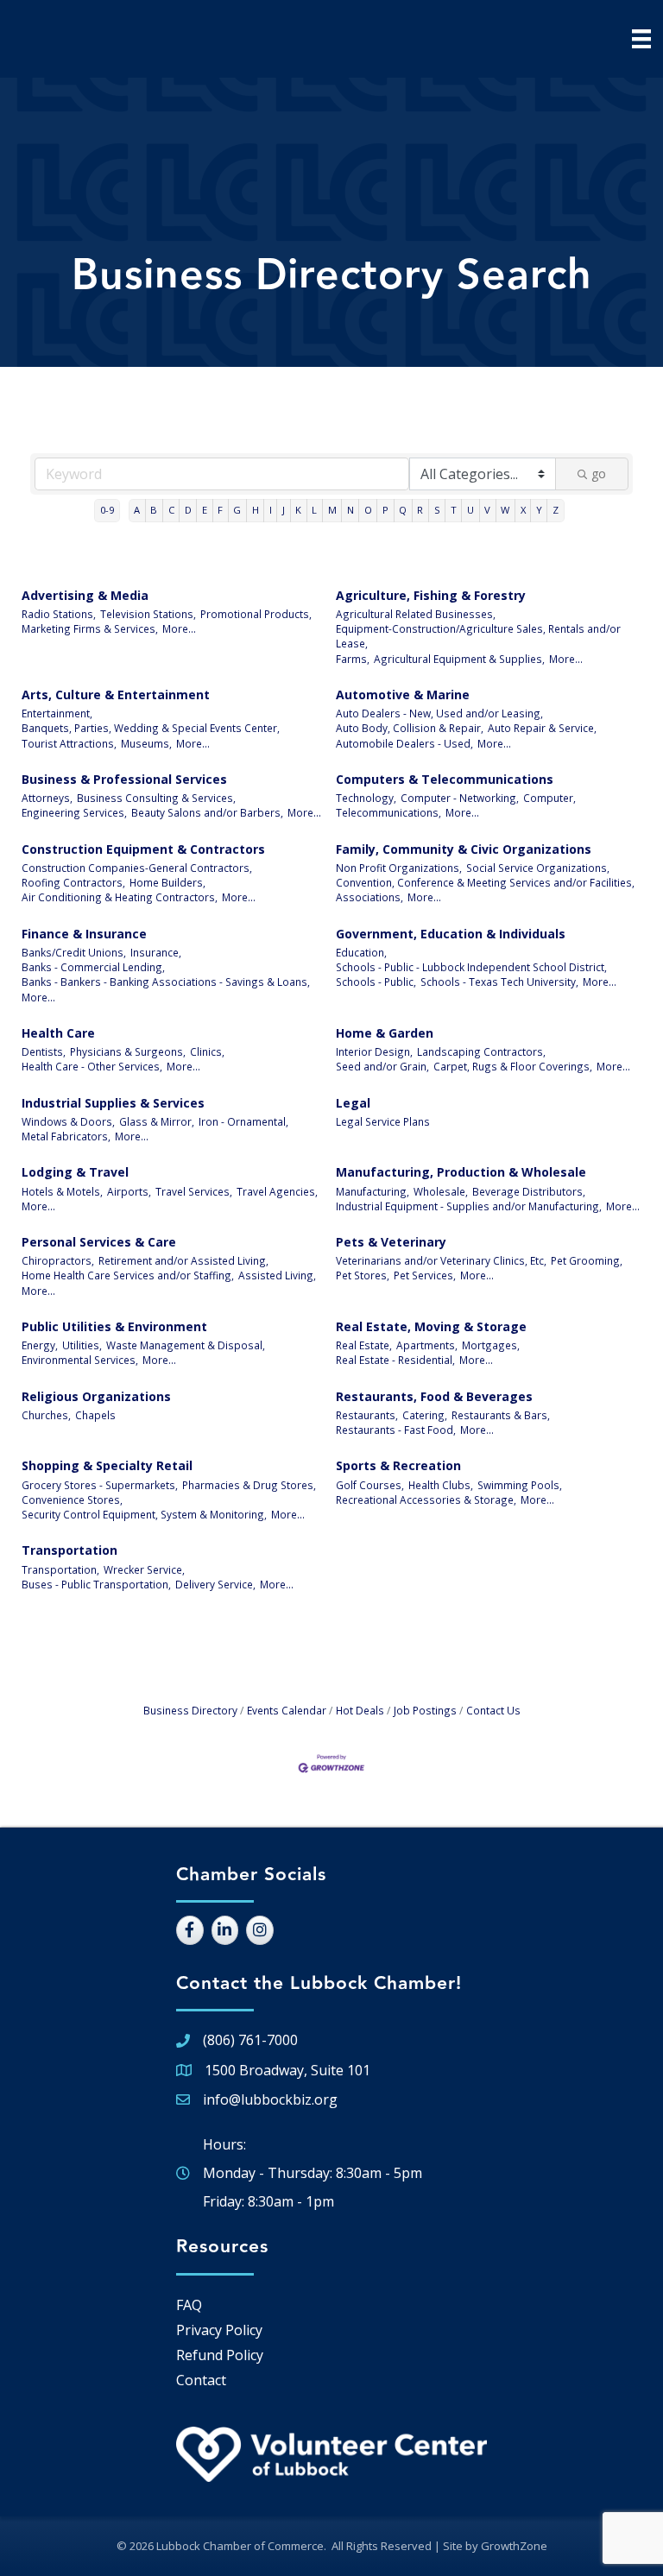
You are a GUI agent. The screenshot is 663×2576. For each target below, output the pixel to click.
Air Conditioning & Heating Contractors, (120, 897)
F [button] (220, 510)
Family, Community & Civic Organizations (464, 849)
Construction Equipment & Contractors (143, 849)
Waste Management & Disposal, (186, 1345)
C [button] (171, 510)
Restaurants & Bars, (501, 1415)
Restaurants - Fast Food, (396, 1430)
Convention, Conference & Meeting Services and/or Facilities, (485, 882)
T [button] (454, 510)
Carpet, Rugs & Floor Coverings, (513, 1066)
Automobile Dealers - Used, (404, 743)
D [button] (188, 510)
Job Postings (425, 1710)
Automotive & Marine (403, 695)
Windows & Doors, (68, 1121)
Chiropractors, (58, 1260)
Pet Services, (425, 1275)
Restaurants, (367, 1415)
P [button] (385, 510)
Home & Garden (385, 1033)
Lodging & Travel (75, 1172)
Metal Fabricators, (66, 1136)
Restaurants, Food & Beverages (434, 1396)
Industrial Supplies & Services (113, 1103)
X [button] (523, 510)
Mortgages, (491, 1345)
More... (179, 628)
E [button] (205, 510)
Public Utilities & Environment (114, 1326)
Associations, (369, 897)
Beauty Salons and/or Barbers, (207, 812)
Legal (353, 1103)
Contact (201, 2380)
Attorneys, (47, 798)
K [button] (298, 510)
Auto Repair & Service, (542, 728)
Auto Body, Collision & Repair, (410, 728)
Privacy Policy (219, 2330)
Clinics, (207, 1051)
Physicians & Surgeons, (128, 1051)
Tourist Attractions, (69, 743)
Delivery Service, (215, 1584)
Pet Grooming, (587, 1260)
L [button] (314, 510)
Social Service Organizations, (538, 868)
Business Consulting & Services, (156, 798)
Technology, (366, 798)
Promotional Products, (256, 614)
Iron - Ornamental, (243, 1121)
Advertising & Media (85, 595)
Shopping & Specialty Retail (107, 1465)
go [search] (599, 474)
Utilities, (82, 1345)
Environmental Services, (80, 1360)
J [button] (284, 510)
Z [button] (556, 510)
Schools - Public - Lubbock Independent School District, (471, 967)
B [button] (154, 510)
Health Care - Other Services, (92, 1066)
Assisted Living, (277, 1275)
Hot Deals (360, 1710)
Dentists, (44, 1051)
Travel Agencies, (277, 1191)
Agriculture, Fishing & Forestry (431, 595)
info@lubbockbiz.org (270, 2099)
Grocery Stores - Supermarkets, (100, 1485)
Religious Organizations (96, 1396)
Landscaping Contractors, (481, 1051)
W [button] (505, 510)
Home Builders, (167, 882)
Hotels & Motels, (62, 1191)
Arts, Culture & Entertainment (116, 695)
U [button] (470, 510)
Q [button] (403, 510)
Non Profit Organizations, (399, 868)
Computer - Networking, (460, 798)
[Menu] (641, 39)
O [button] (368, 510)
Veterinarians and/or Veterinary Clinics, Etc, (441, 1260)
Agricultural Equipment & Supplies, (459, 659)
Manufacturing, (373, 1191)
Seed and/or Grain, (382, 1066)
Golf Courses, (370, 1485)
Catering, (425, 1415)
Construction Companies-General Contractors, (137, 868)
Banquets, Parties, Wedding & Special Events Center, (151, 728)
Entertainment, (57, 713)
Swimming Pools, (520, 1485)
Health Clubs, (441, 1485)
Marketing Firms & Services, (90, 628)
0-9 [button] (107, 510)
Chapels (95, 1415)
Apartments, (427, 1345)
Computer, (549, 798)
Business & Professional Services (124, 779)
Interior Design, (374, 1051)
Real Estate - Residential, (395, 1360)
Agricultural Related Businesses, (416, 614)
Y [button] (539, 510)
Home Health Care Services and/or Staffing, (128, 1275)
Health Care (58, 1033)
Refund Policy (220, 2355)
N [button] (350, 510)
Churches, (46, 1415)
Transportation (69, 1550)
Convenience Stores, (72, 1500)
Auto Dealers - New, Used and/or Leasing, (439, 713)
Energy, (40, 1345)
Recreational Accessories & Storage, (426, 1500)
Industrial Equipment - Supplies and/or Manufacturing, (469, 1206)
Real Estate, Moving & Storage (431, 1326)
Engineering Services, (74, 812)
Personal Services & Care (99, 1242)
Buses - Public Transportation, (96, 1584)
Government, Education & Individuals (451, 934)
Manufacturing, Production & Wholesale (461, 1172)
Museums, (146, 743)
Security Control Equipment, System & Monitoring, (144, 1514)
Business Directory (190, 1710)
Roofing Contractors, (73, 882)
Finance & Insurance (84, 934)
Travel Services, (194, 1191)
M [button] (332, 510)
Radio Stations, (59, 614)
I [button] (271, 510)
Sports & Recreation (398, 1465)
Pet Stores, (363, 1275)
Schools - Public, (376, 982)
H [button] (256, 510)
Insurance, (156, 952)
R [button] (420, 510)
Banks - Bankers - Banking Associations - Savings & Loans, (166, 982)
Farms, (353, 659)
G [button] (237, 510)
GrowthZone (514, 2546)
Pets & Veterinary (391, 1242)
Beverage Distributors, (529, 1191)
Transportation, (60, 1569)
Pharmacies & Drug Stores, (249, 1485)
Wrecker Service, (144, 1569)
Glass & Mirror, (157, 1121)
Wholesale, (441, 1191)
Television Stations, (148, 614)
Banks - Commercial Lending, (93, 967)
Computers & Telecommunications (445, 779)
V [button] (487, 510)
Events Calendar (287, 1710)
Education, (361, 952)
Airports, (129, 1191)
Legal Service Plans (383, 1121)
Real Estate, (364, 1345)
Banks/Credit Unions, (74, 952)
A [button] (137, 510)
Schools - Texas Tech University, (499, 982)
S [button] (437, 510)
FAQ (189, 2305)
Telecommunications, (388, 812)
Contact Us (493, 1710)
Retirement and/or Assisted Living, (183, 1260)
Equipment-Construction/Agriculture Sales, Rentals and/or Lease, (478, 636)
